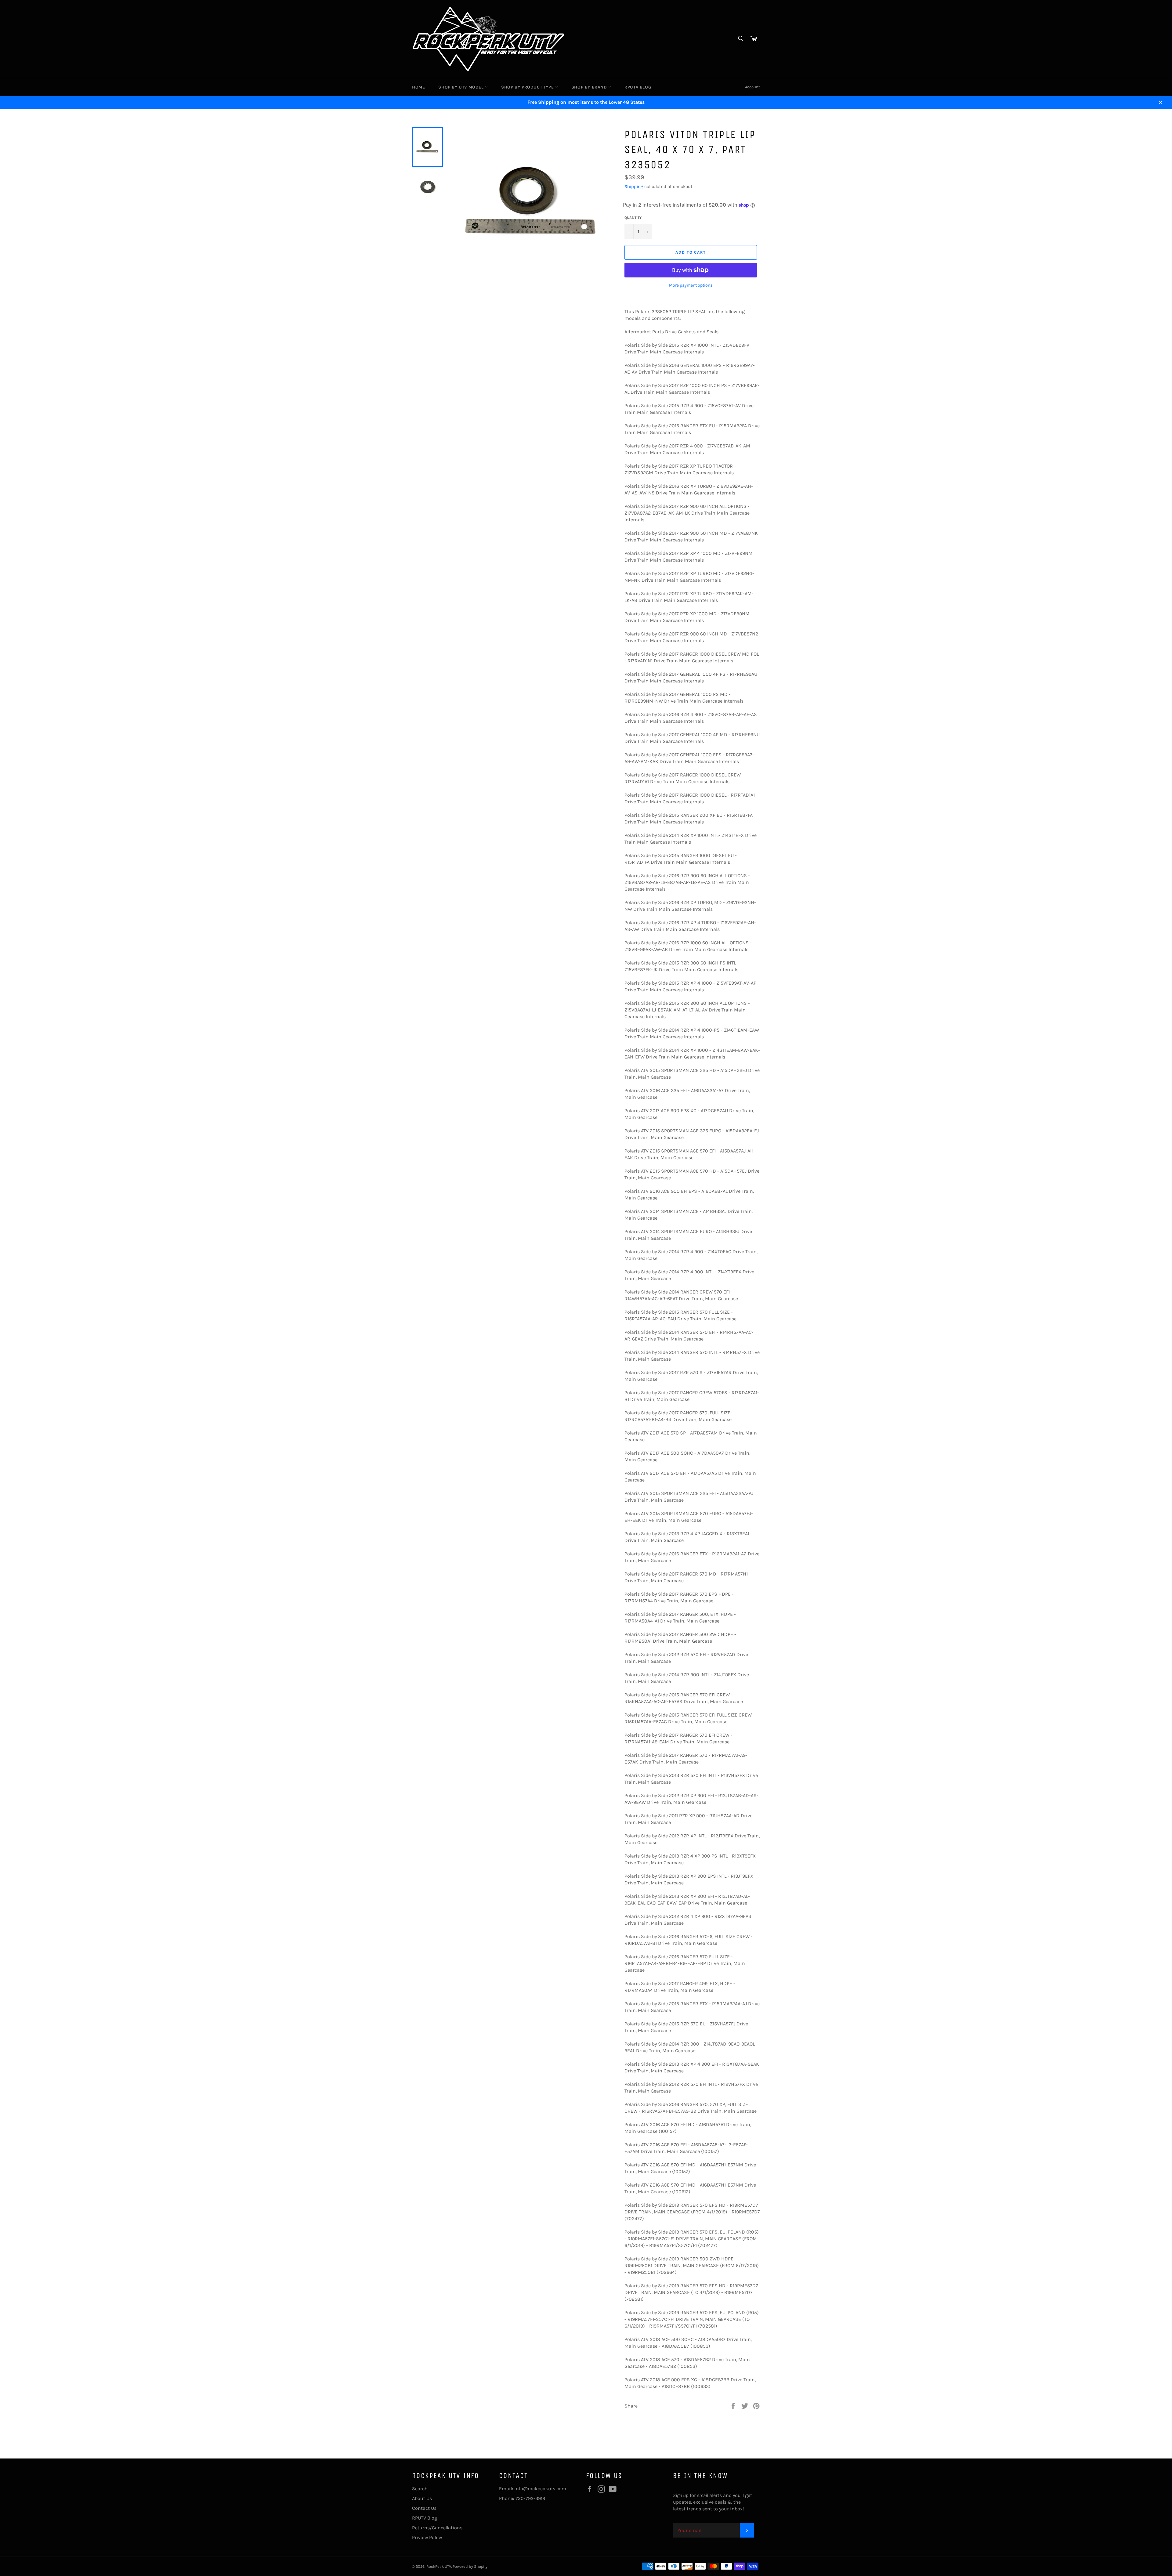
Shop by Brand (590, 87)
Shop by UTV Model (462, 87)
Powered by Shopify (470, 2566)
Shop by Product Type (528, 87)
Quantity (633, 218)
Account (752, 87)
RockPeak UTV (439, 2566)
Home (418, 87)
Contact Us (424, 2508)
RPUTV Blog (638, 87)
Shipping (634, 186)
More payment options (691, 285)
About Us (422, 2498)
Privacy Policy (427, 2537)
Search (420, 2489)
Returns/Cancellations (437, 2528)
